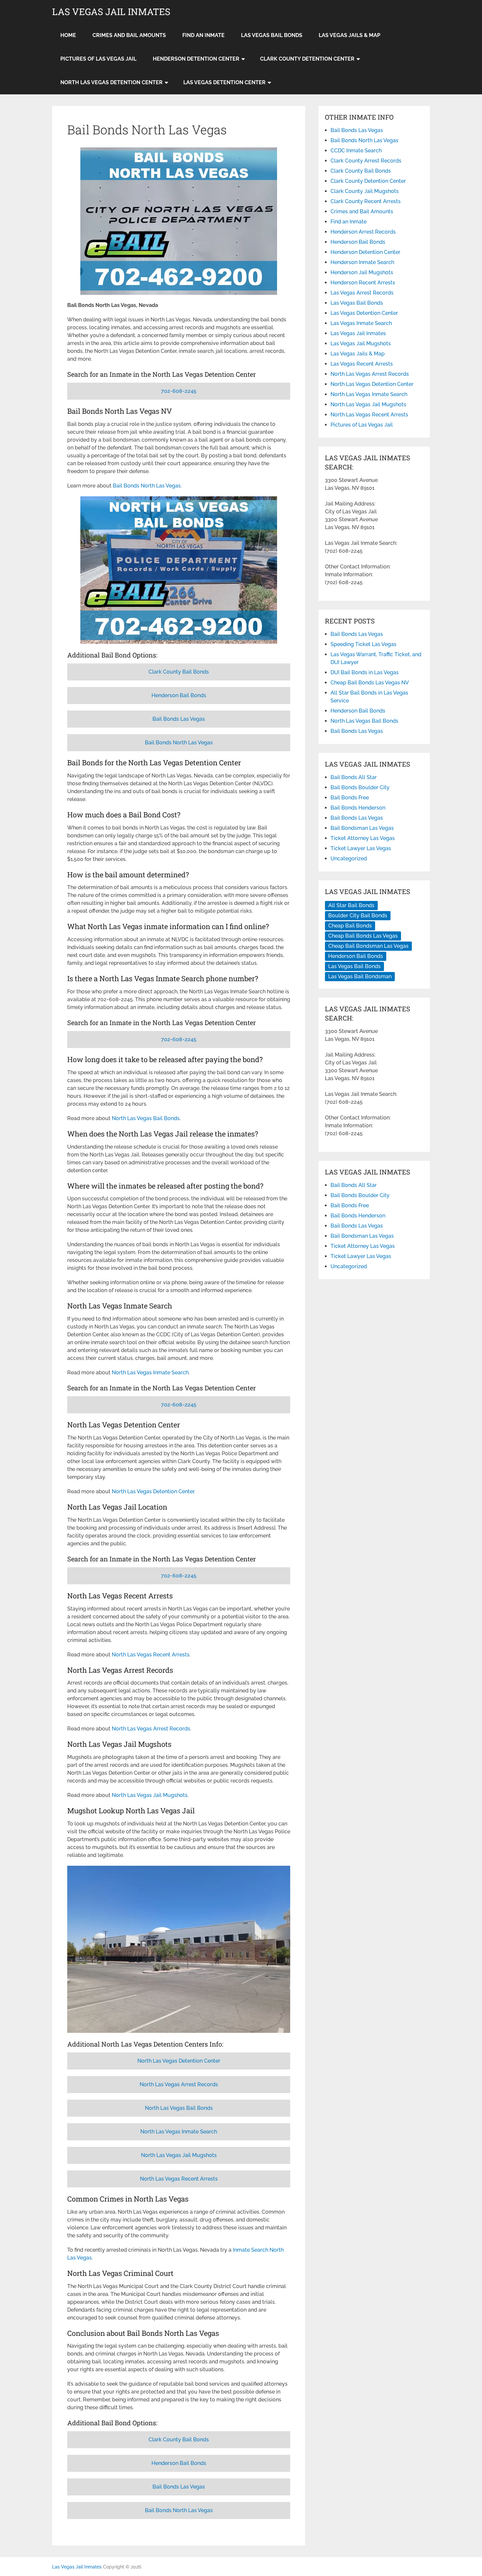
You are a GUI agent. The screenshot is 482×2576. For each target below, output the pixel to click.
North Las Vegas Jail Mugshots (150, 1795)
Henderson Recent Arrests (363, 283)
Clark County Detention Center (307, 59)
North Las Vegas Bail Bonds (146, 1118)
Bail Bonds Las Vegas (179, 719)
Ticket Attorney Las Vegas (363, 838)
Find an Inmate (203, 35)
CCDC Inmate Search (356, 151)
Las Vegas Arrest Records (362, 293)
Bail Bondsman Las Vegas (362, 828)
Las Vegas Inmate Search (361, 323)
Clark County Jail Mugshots (365, 191)
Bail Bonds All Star (354, 777)
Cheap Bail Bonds (350, 926)
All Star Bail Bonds (351, 905)
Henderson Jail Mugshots (362, 272)
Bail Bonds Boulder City (360, 787)
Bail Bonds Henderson (358, 808)
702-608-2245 (179, 391)
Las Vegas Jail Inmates (111, 12)
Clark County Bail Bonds (179, 672)
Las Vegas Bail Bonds (272, 35)
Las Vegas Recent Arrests (362, 364)
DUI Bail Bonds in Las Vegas (365, 672)
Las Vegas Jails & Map (350, 35)
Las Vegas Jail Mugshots (361, 343)
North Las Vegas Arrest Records (151, 1729)
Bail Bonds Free (350, 798)
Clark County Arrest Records (366, 161)
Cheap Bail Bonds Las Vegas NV (370, 683)
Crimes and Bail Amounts (129, 35)
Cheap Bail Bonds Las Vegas (363, 936)
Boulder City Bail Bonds (358, 916)
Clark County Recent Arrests (366, 201)
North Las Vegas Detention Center (111, 82)
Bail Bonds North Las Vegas (147, 486)
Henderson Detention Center (196, 59)
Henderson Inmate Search (362, 262)
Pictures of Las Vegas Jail (98, 59)
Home (68, 35)
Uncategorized (349, 859)
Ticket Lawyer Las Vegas (361, 848)
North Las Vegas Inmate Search (150, 1373)
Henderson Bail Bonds (179, 695)
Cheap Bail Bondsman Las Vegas (368, 946)
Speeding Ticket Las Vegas (363, 644)
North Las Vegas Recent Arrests (151, 1655)
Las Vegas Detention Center (224, 82)
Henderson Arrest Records (363, 232)
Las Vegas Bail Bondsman (360, 976)
